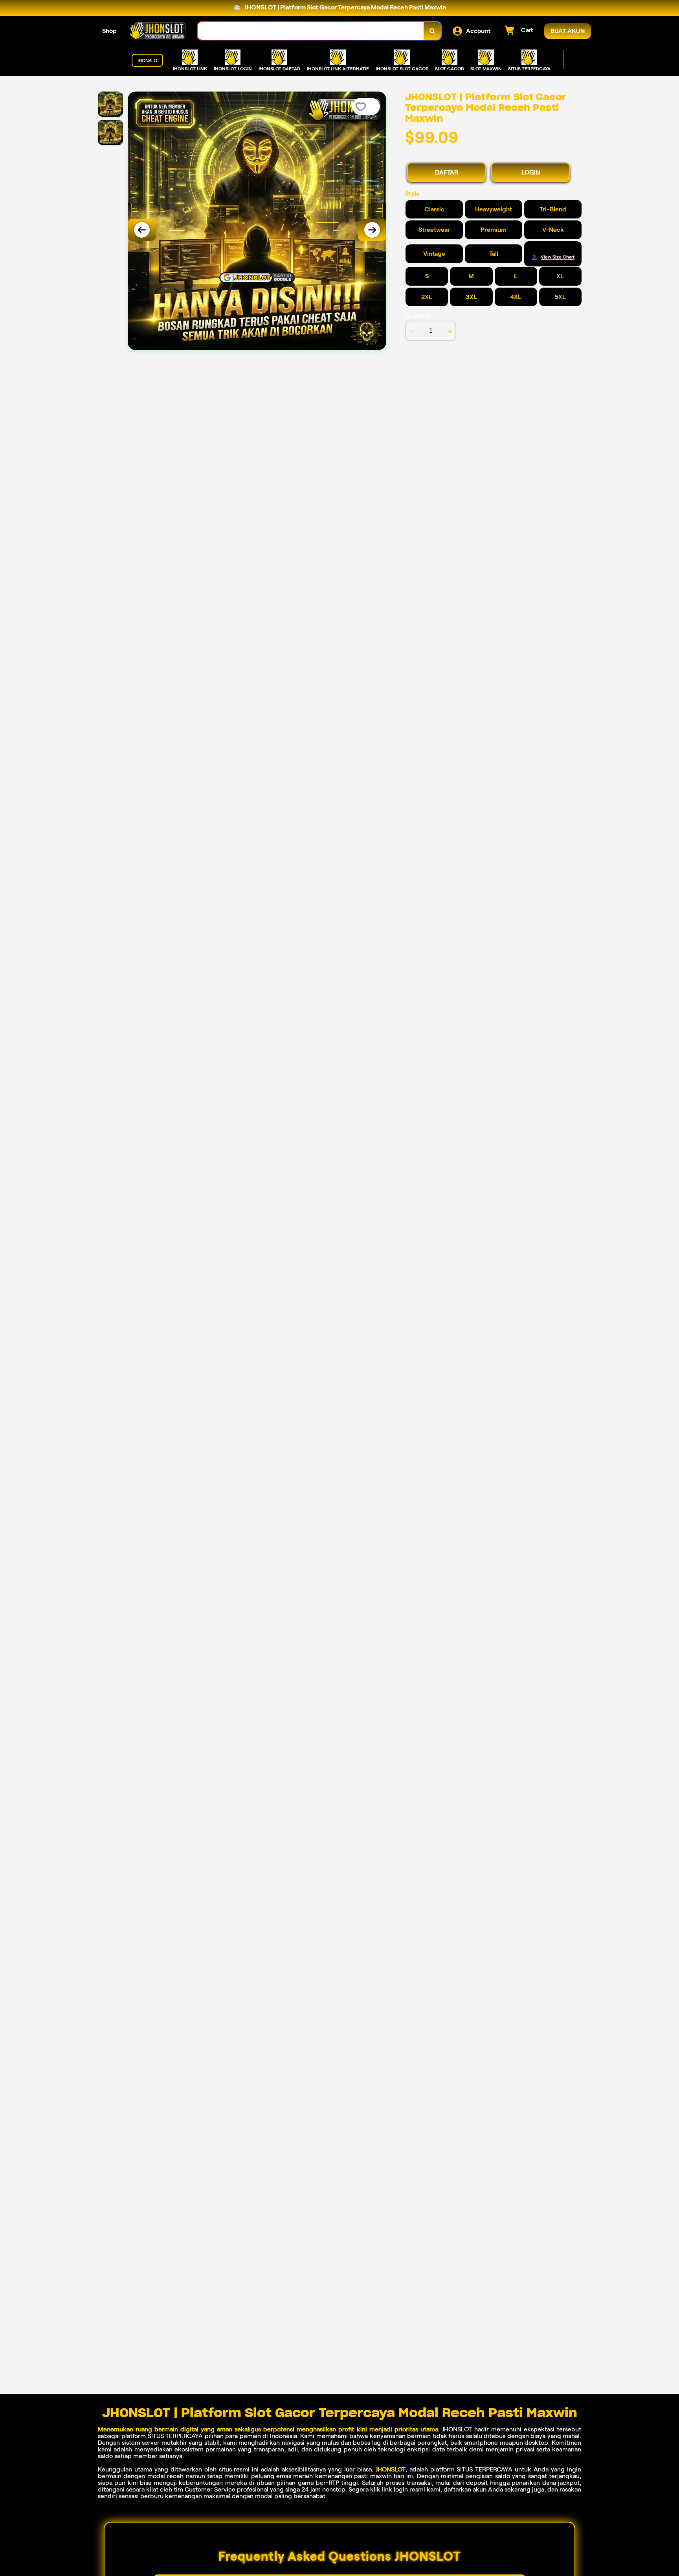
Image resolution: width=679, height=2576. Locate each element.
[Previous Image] (142, 230)
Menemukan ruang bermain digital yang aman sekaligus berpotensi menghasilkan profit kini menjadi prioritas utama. (269, 2429)
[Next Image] (372, 230)
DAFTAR (447, 172)
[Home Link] (157, 31)
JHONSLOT (391, 2469)
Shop (109, 31)
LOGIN (531, 172)
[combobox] (311, 31)
